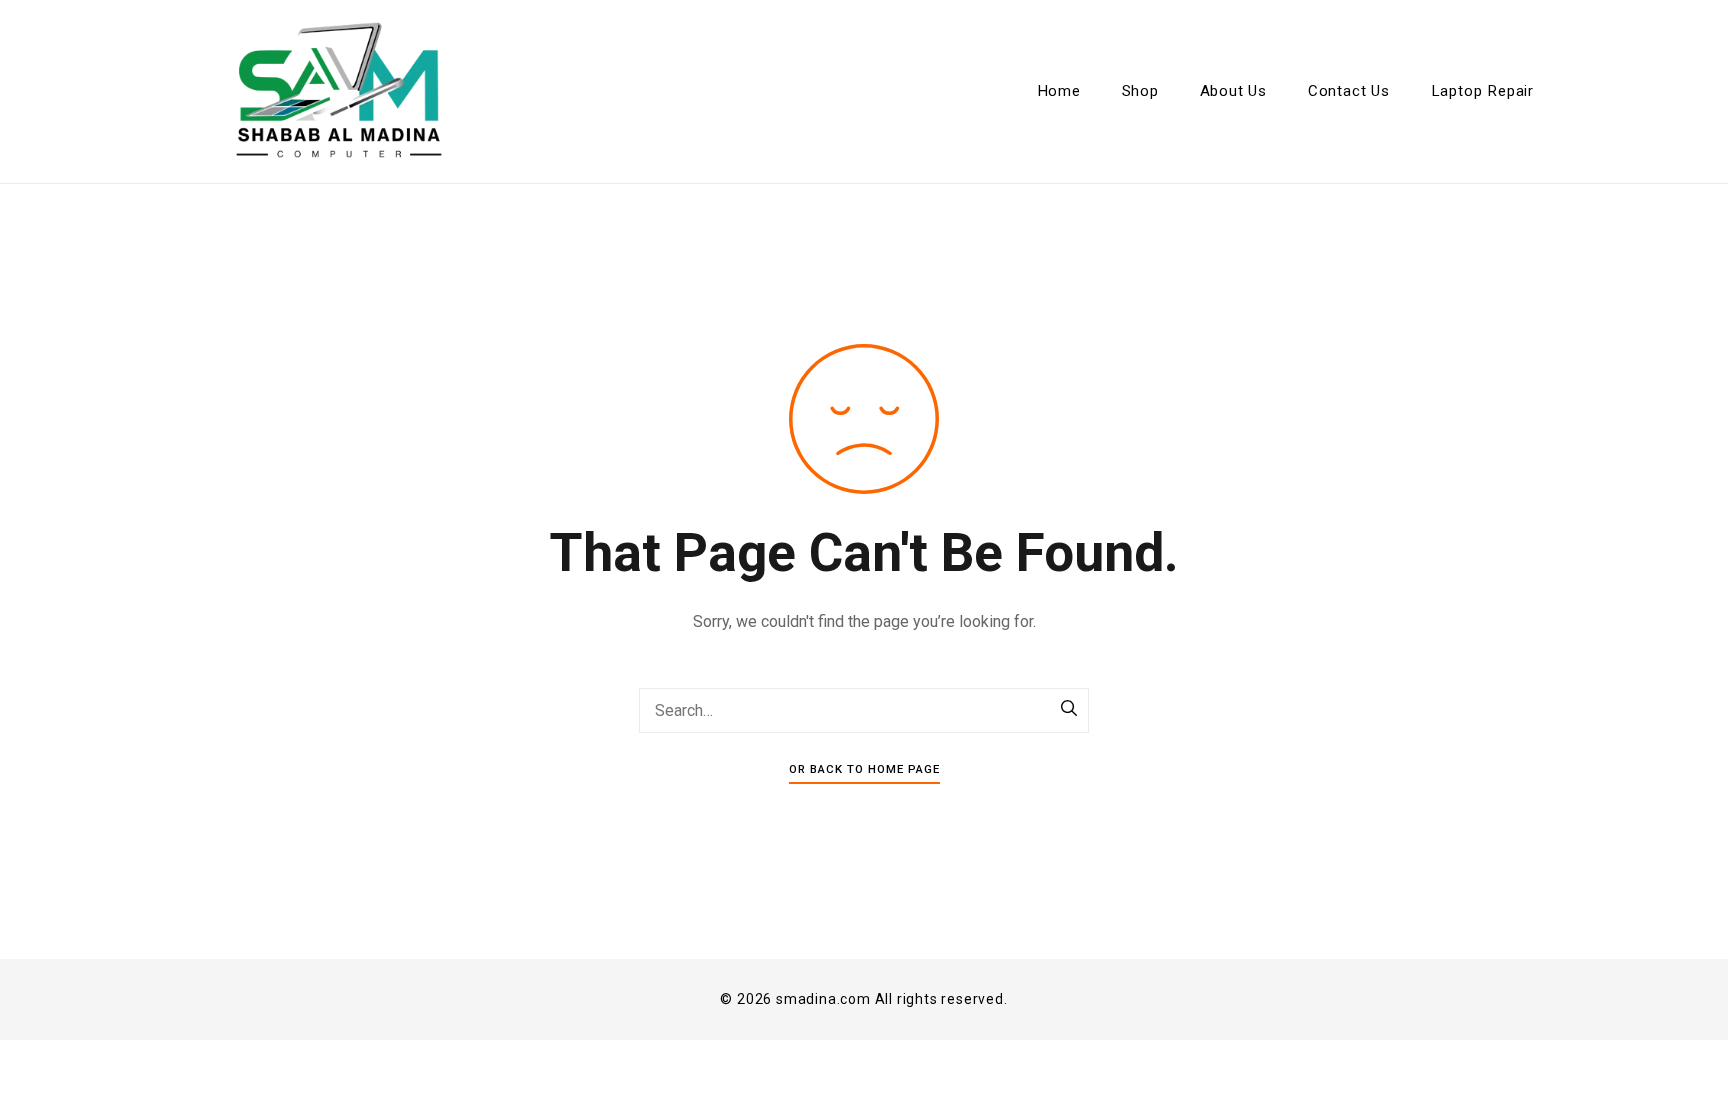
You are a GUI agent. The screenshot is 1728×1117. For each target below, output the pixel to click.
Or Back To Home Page (864, 769)
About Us (1233, 91)
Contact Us (1349, 91)
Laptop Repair (1482, 91)
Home (1059, 91)
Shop (1140, 91)
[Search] (1069, 710)
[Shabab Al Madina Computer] (339, 91)
